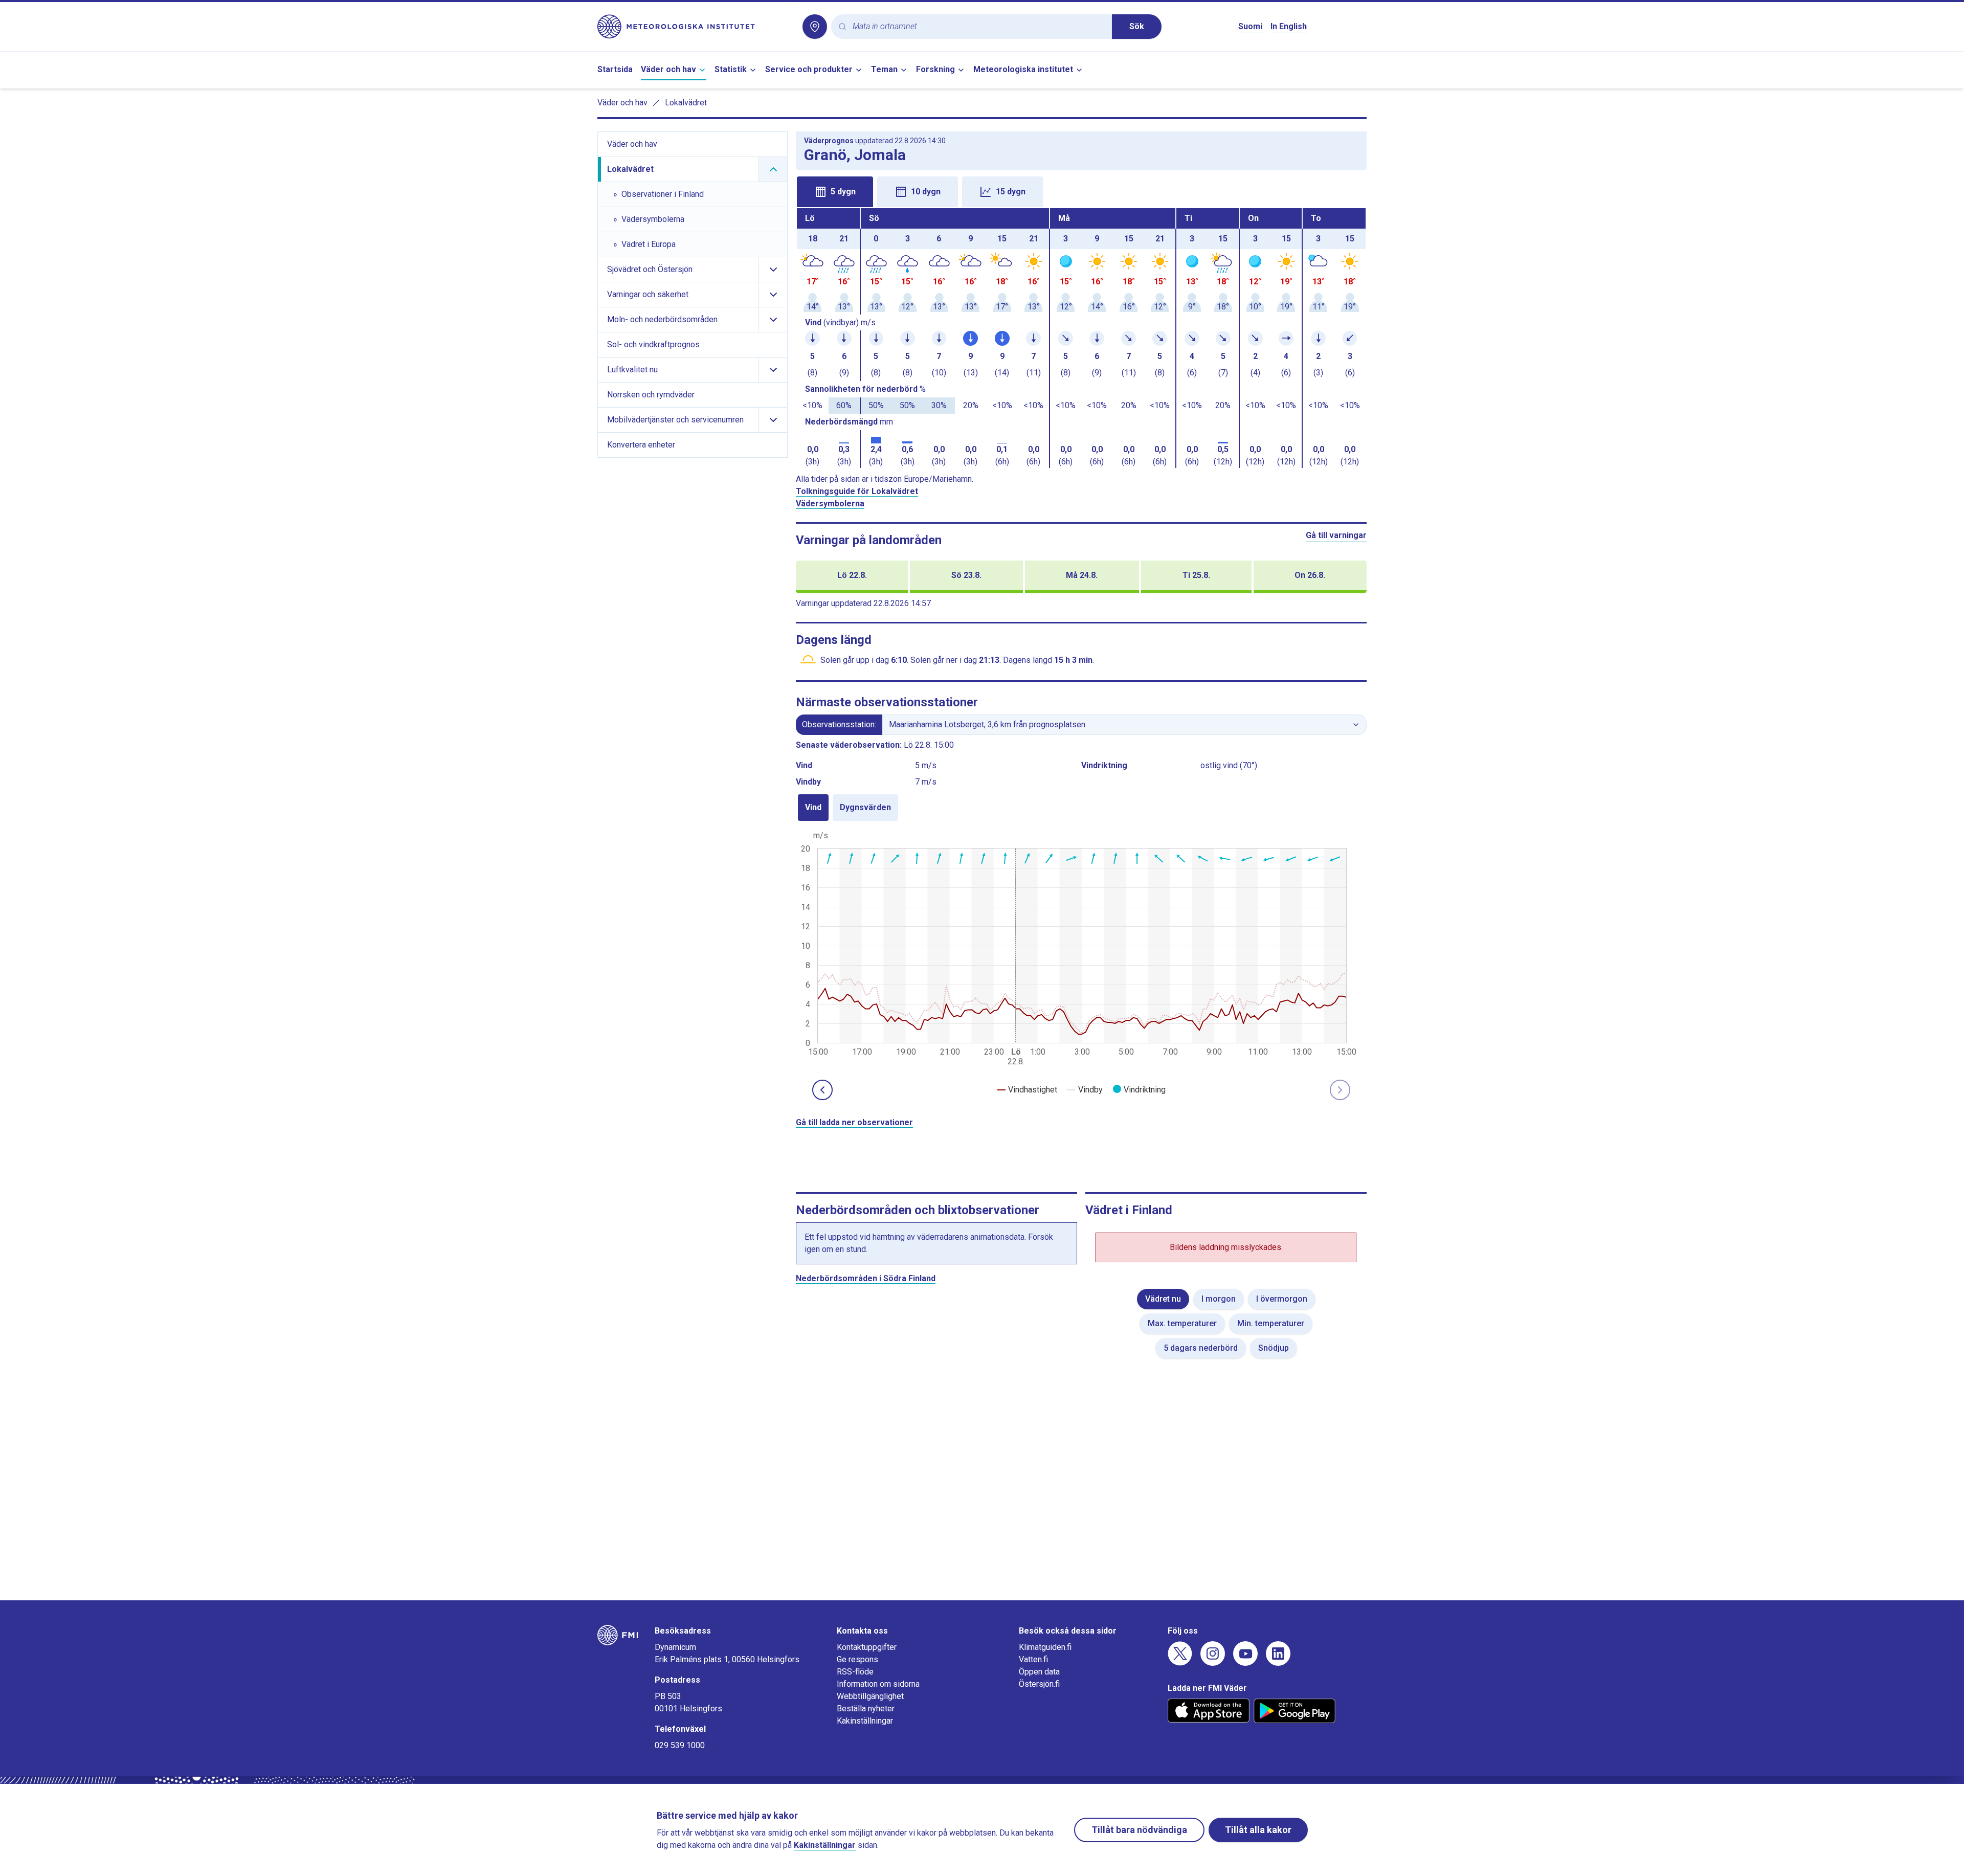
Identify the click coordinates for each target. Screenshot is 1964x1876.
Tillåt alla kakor (1258, 1830)
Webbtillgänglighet (870, 1696)
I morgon (1219, 1299)
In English (1289, 26)
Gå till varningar (1336, 535)
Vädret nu (1163, 1299)
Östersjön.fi (1039, 1684)
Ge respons (857, 1659)
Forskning (935, 69)
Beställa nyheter (866, 1708)
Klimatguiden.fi (1045, 1647)
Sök (1137, 26)
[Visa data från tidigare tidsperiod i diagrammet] (822, 1090)
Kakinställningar (865, 1721)
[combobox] (978, 27)
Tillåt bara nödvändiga (1139, 1830)
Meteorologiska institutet (1023, 69)
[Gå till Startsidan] (691, 27)
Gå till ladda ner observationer (854, 1122)
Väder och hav (668, 69)
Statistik (731, 69)
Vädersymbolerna (830, 504)
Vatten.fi (1033, 1659)
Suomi (1250, 26)
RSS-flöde (855, 1672)
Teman (884, 69)
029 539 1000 (680, 1745)
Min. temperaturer (1271, 1323)
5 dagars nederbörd (1201, 1348)
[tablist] (1081, 191)
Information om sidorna (878, 1684)
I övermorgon (1282, 1299)
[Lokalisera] (815, 27)
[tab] (835, 192)
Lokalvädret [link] (686, 103)
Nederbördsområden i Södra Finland (866, 1278)
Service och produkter (809, 69)
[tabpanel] (1081, 338)
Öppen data (1039, 1672)
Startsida (615, 69)
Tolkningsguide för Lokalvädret (857, 491)
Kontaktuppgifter (867, 1647)
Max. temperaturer (1182, 1323)
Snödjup (1274, 1348)
